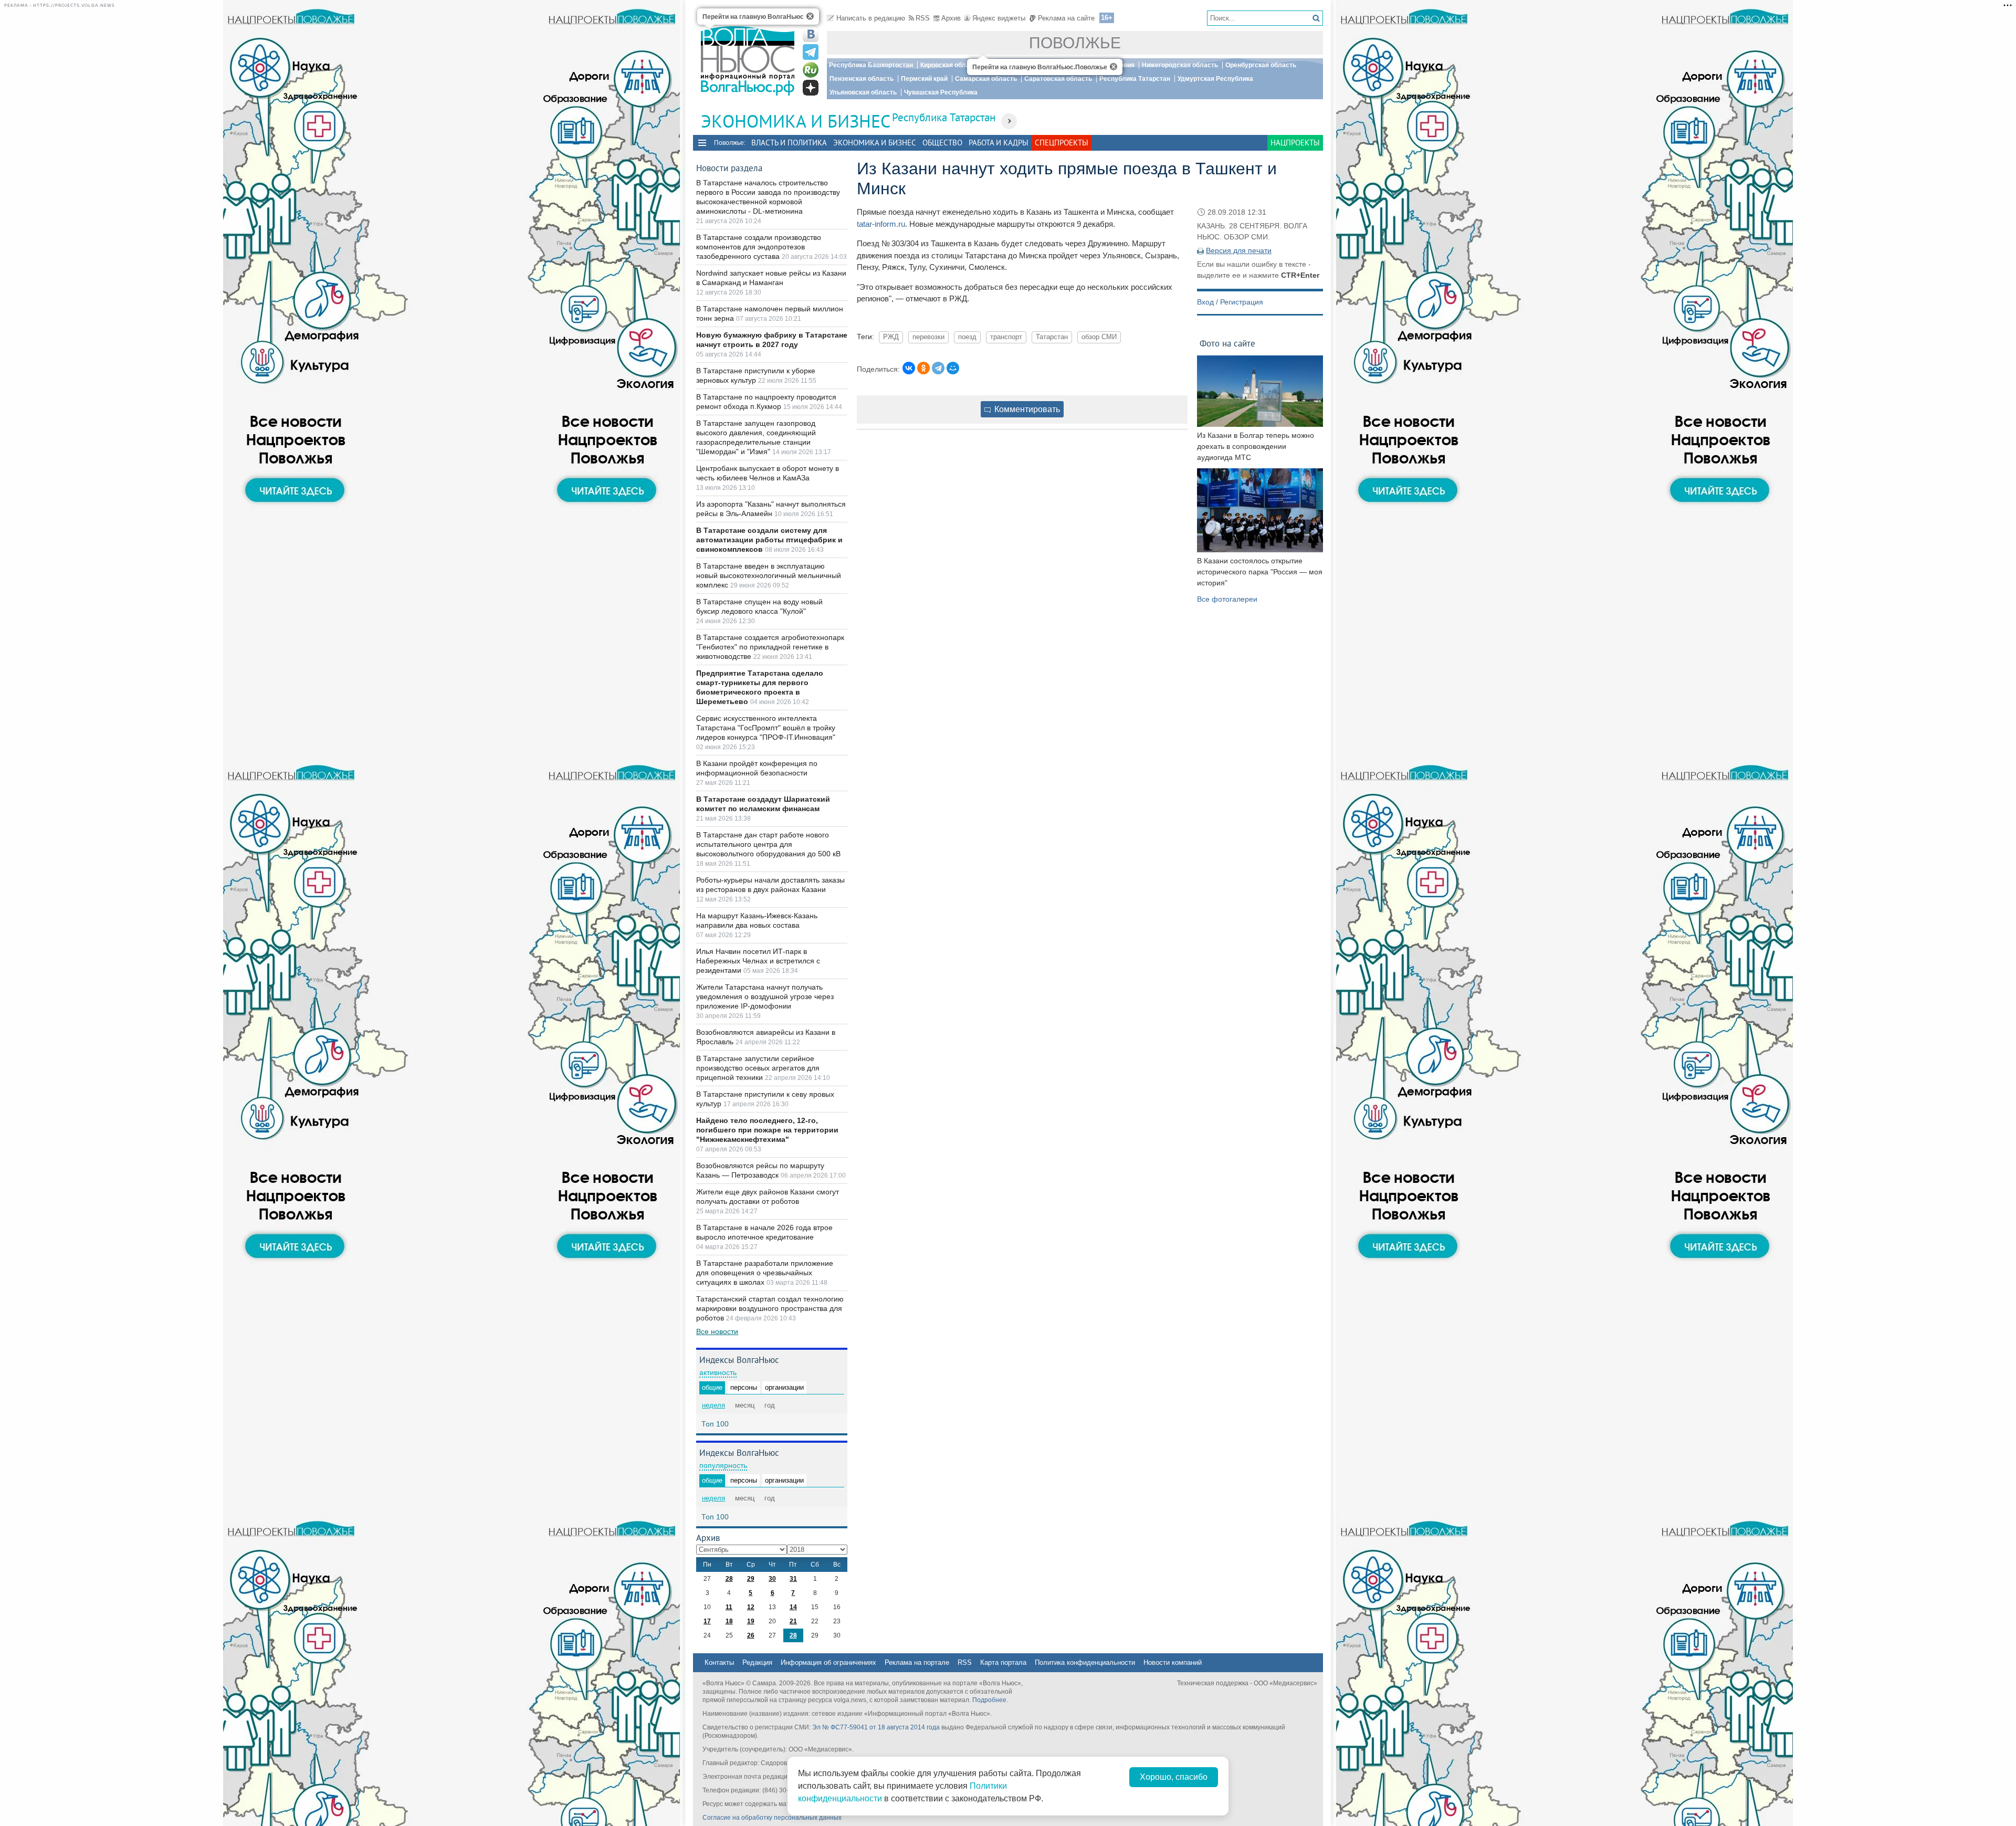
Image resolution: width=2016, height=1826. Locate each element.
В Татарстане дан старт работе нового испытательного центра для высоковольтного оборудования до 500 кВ (768, 844)
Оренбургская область (1261, 65)
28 (729, 1579)
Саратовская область (1058, 79)
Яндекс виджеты (999, 18)
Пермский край (924, 79)
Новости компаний (1173, 1662)
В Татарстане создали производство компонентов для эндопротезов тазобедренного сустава (759, 247)
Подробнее (989, 1700)
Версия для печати (1239, 250)
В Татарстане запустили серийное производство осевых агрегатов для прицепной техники (758, 1068)
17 (707, 1621)
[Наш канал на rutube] (811, 70)
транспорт (1006, 337)
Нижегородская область (1180, 65)
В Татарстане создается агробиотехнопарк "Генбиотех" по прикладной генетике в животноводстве (770, 647)
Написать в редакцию (871, 18)
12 (751, 1607)
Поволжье (1075, 43)
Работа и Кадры (999, 143)
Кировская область (950, 65)
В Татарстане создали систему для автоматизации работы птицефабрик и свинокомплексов (769, 540)
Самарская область (986, 79)
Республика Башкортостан (871, 65)
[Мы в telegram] (811, 52)
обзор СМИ (1099, 337)
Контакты (719, 1662)
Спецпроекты (1062, 143)
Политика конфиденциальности (1085, 1662)
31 (793, 1579)
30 (772, 1579)
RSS (923, 18)
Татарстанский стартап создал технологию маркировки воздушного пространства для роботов (770, 1308)
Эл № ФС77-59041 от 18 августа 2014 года (876, 1727)
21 (793, 1621)
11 (729, 1607)
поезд (967, 337)
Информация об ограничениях (828, 1662)
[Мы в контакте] (811, 34)
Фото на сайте (1227, 343)
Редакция (757, 1662)
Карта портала (1003, 1662)
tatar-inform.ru (881, 224)
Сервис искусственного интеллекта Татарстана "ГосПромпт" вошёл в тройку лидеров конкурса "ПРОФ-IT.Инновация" (766, 728)
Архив (951, 18)
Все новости (717, 1331)
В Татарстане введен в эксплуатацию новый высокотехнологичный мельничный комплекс (769, 575)
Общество (942, 143)
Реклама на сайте (1066, 18)
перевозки (928, 337)
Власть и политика (789, 143)
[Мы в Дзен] (811, 88)
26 (751, 1635)
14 (793, 1607)
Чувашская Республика (941, 92)
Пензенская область (862, 79)
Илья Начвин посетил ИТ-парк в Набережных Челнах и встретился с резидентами (758, 961)
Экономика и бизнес (875, 143)
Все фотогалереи (1227, 599)
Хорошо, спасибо (1174, 1777)
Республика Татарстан (1135, 79)
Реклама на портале (917, 1662)
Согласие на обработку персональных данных (772, 1818)
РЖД (891, 337)
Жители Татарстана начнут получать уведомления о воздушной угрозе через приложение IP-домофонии (765, 996)
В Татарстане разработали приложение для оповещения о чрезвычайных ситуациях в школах (765, 1273)
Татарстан (1052, 337)
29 (751, 1579)
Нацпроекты (1295, 143)
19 (751, 1621)
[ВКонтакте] (909, 368)
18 (729, 1621)
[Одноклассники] (923, 368)
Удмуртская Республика (1215, 79)
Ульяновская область (863, 92)
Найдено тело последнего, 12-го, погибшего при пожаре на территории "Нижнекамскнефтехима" (767, 1130)
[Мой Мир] (953, 368)
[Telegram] (938, 368)
